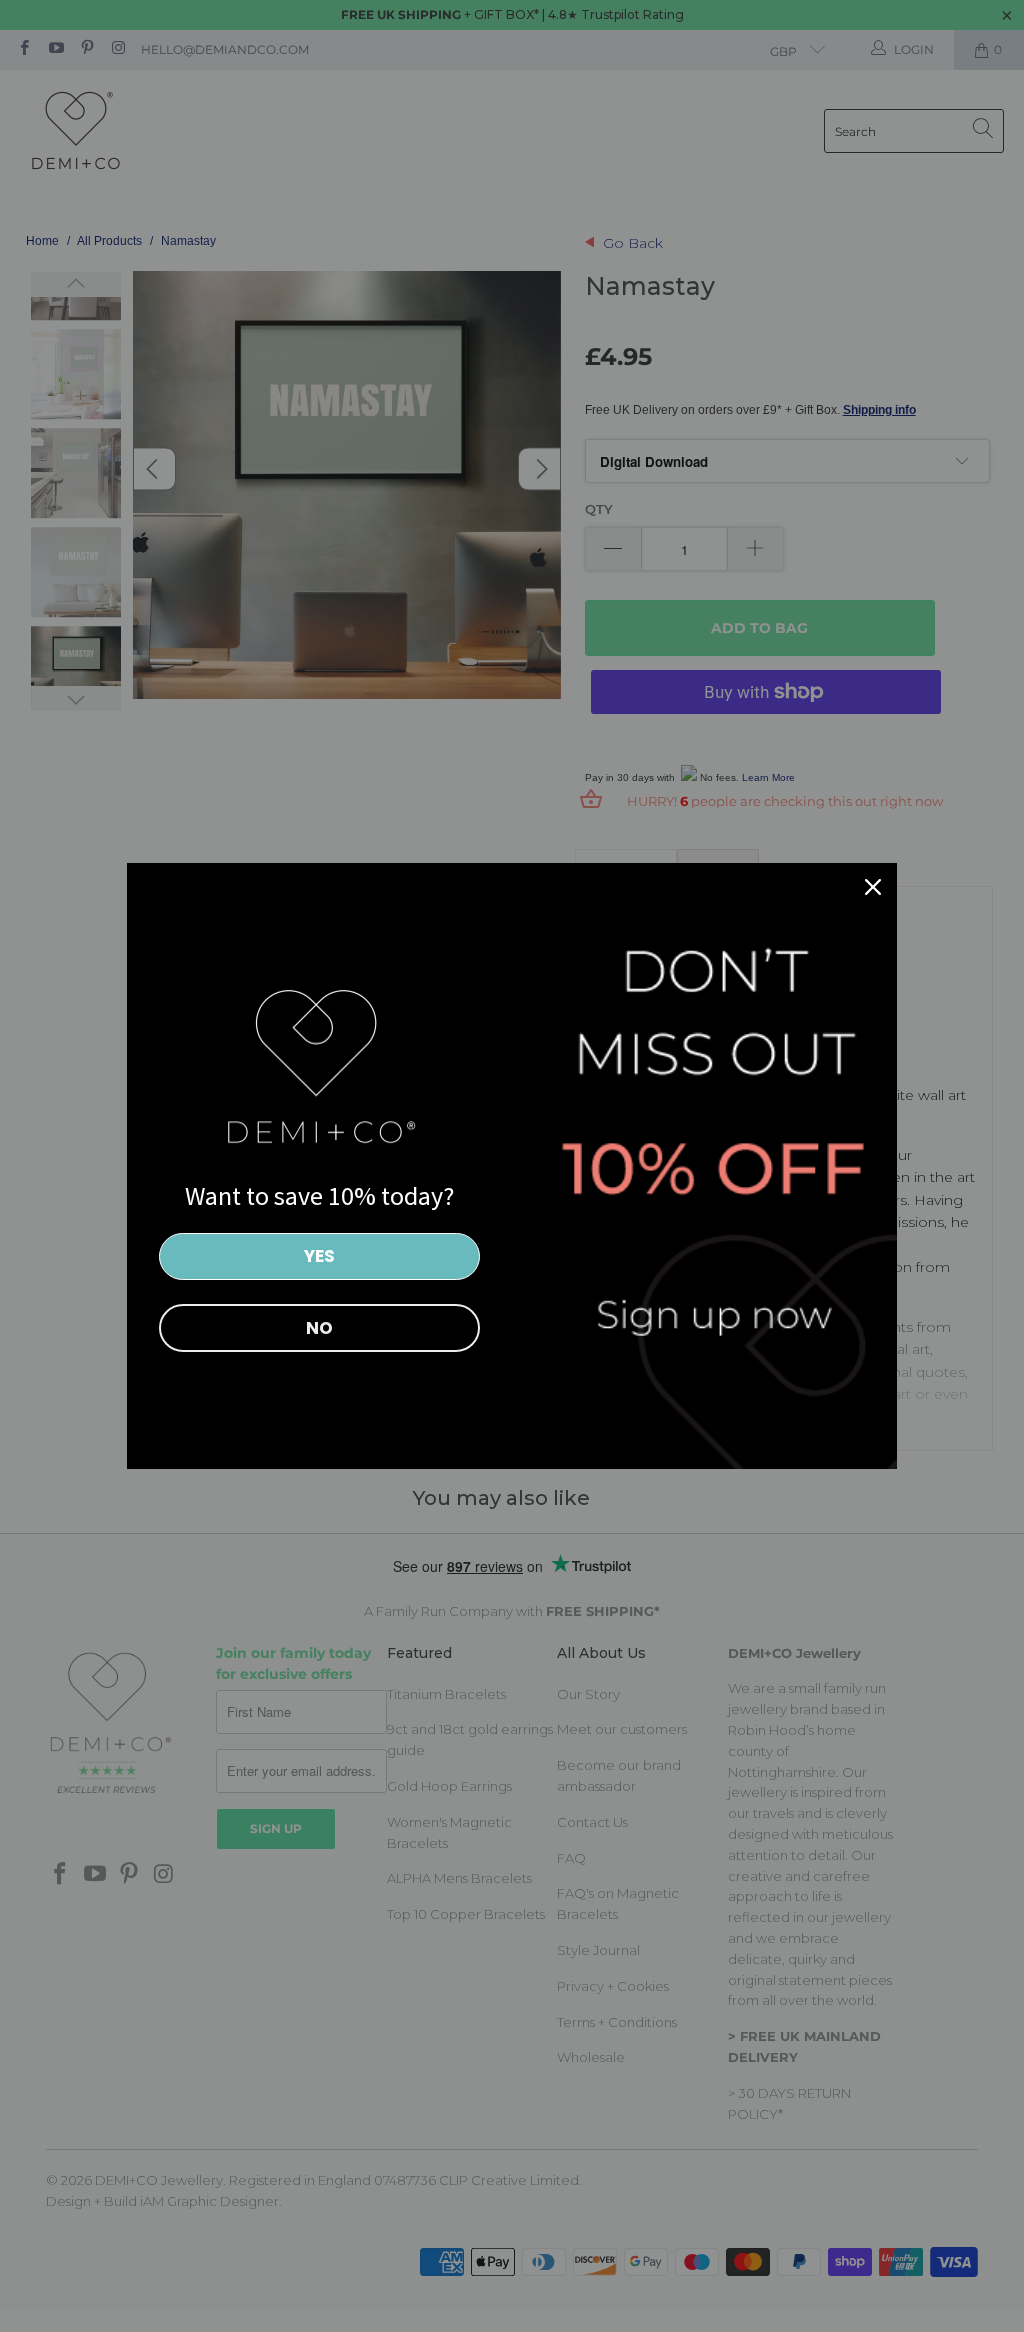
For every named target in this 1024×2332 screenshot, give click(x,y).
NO (319, 1328)
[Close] (873, 887)
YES (319, 1256)
